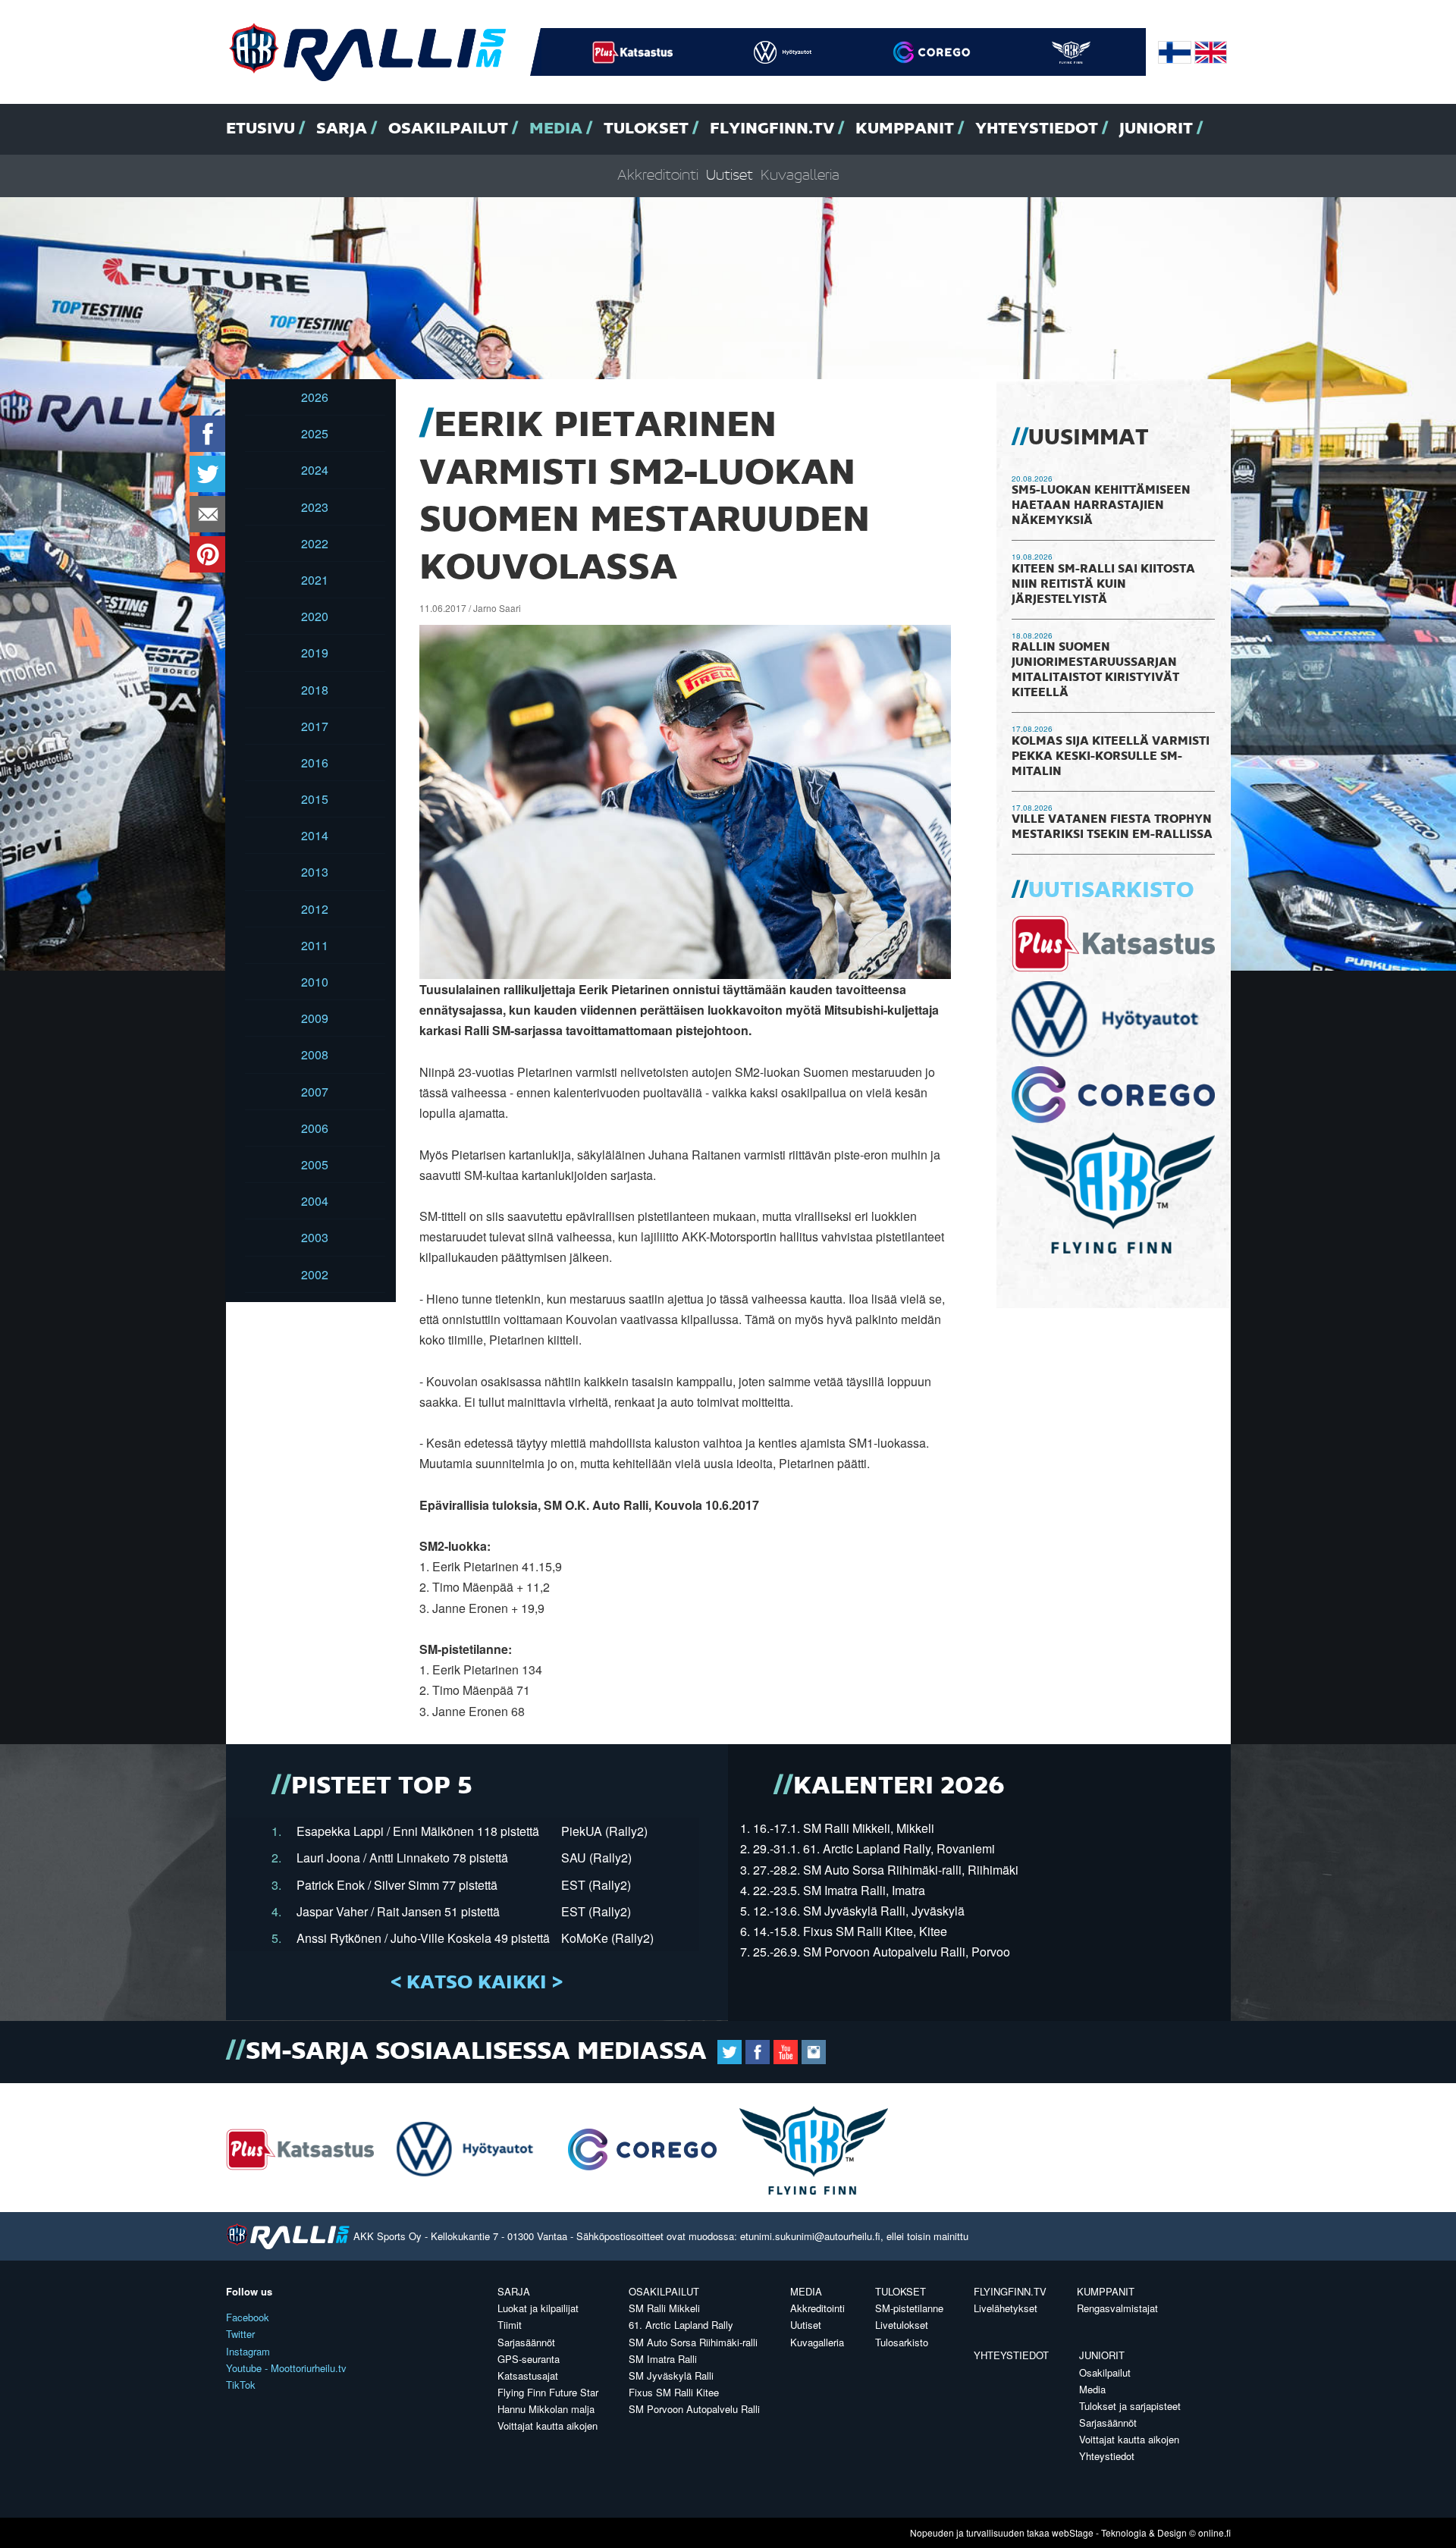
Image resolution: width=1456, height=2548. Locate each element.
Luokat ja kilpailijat (538, 2308)
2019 (315, 653)
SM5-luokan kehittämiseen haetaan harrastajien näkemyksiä (1101, 506)
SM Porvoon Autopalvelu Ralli (694, 2409)
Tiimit (510, 2325)
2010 (315, 982)
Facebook (248, 2317)
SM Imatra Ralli (663, 2359)
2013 (315, 872)
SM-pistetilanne (909, 2308)
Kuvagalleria (800, 176)
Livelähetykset (1006, 2308)
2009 (315, 1018)
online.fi (1214, 2532)
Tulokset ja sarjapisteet (1130, 2406)
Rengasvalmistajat (1117, 2308)
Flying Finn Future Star (548, 2392)
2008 (315, 1054)
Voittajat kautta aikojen (548, 2426)
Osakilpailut (448, 129)
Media (556, 129)
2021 (315, 580)
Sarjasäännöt (526, 2342)
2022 (315, 543)
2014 (315, 835)
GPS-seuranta (529, 2359)
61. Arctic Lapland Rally (681, 2325)
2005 (315, 1164)
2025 (315, 433)
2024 (315, 470)
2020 (315, 616)
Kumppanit (905, 129)
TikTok (241, 2385)
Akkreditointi (658, 176)
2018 (315, 690)
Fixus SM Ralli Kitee (674, 2392)
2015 (315, 799)
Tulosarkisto (902, 2342)
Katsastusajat (528, 2375)
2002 (315, 1274)
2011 (315, 945)
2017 (315, 726)
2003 (315, 1237)
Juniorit (1156, 129)
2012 (315, 909)
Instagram (248, 2351)
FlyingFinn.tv (772, 129)
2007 (315, 1092)
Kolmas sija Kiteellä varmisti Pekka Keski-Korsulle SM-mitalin (1111, 757)
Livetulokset (902, 2325)
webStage (1073, 2532)
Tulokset (646, 129)
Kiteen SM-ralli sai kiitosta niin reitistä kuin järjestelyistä (1103, 585)
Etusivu (260, 129)
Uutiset (730, 176)
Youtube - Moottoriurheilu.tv (286, 2368)
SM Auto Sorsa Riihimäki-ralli (693, 2342)
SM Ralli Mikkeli (664, 2308)
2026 (315, 397)
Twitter (240, 2334)
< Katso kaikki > (477, 1983)
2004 (315, 1201)
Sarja (342, 129)
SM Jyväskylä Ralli (671, 2375)
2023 (315, 507)
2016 (315, 763)
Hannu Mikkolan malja (546, 2409)
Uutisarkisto (1111, 891)
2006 (315, 1128)
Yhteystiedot (1037, 129)
